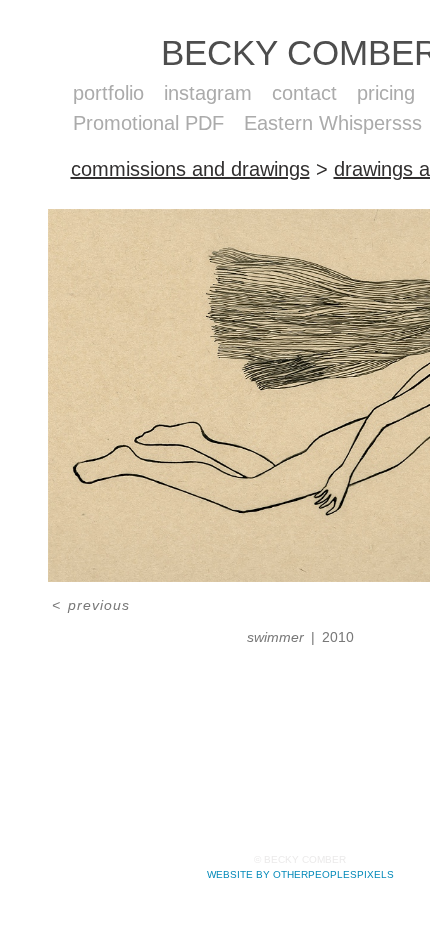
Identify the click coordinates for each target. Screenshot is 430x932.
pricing (389, 93)
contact (306, 93)
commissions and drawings (192, 169)
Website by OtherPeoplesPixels (300, 874)
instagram (210, 93)
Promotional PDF (151, 123)
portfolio (109, 93)
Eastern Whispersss (333, 123)
